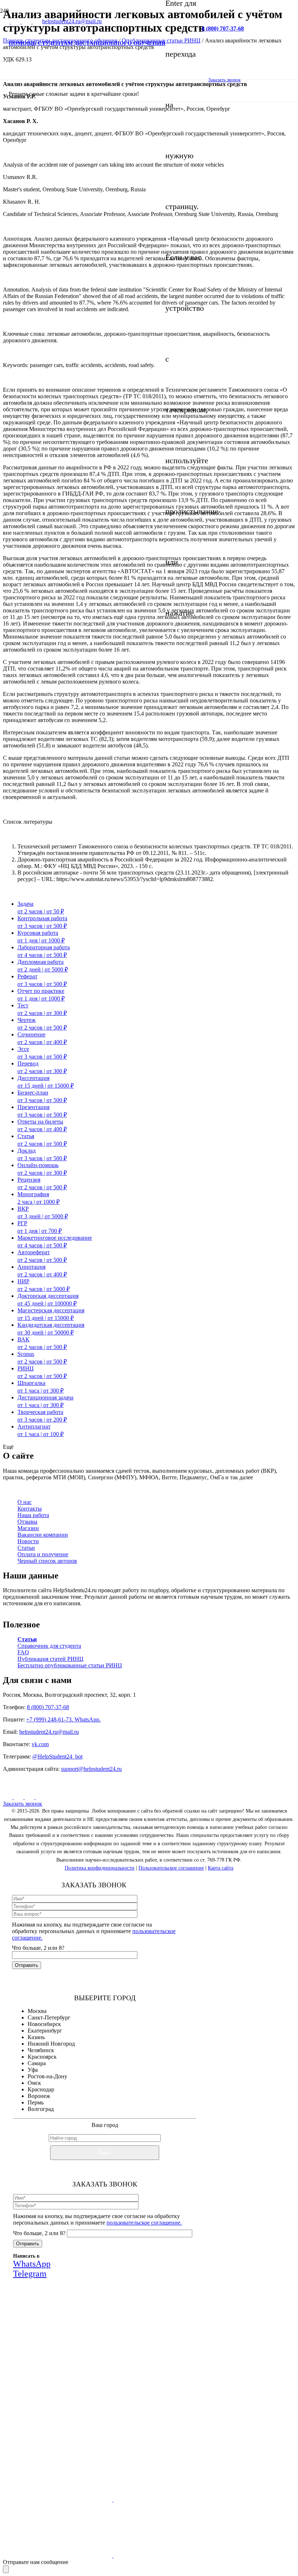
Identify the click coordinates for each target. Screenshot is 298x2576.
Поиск (105, 2153)
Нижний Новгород (51, 2044)
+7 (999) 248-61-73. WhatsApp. (63, 1719)
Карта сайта (221, 1868)
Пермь (36, 2102)
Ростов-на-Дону (47, 2076)
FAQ (23, 1652)
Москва (37, 2011)
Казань (36, 2037)
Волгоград (41, 2109)
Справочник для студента (49, 1646)
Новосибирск (44, 2024)
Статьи (26, 1548)
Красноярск (42, 2057)
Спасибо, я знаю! (117, 2438)
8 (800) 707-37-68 (48, 1707)
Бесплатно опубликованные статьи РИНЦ (70, 1665)
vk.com (40, 1744)
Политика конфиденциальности (100, 1868)
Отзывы (27, 1522)
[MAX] (19, 1797)
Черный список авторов (47, 1561)
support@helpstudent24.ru (91, 1769)
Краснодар (41, 2089)
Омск (34, 2083)
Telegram (158, 2390)
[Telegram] (40, 1797)
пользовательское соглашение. (144, 2223)
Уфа (33, 2070)
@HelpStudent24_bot (57, 1756)
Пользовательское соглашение (171, 1868)
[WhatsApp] (30, 1797)
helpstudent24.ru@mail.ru (49, 1732)
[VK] (5, 22)
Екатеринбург (45, 2031)
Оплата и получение (43, 1554)
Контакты (30, 1509)
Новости (28, 1541)
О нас (25, 1502)
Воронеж (39, 2096)
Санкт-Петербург (49, 2017)
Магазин (28, 1528)
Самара (37, 2063)
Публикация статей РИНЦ (51, 1659)
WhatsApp (115, 2390)
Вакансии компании (43, 1535)
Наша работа (33, 1515)
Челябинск (41, 2050)
